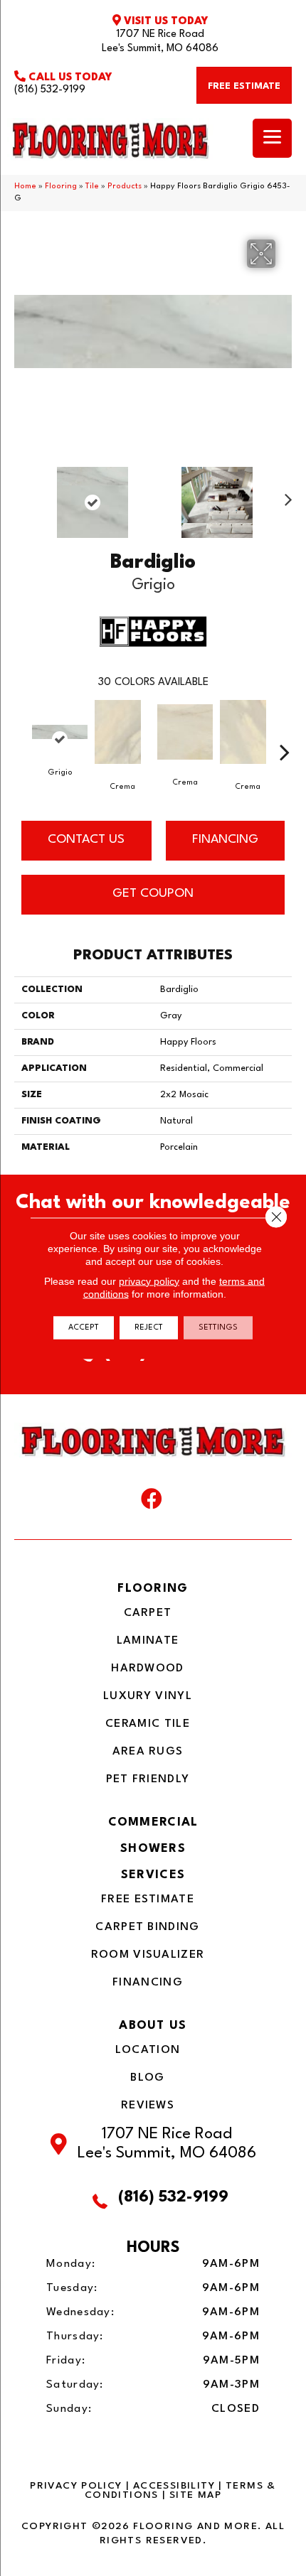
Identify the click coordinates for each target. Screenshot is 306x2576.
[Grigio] (60, 739)
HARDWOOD (147, 1669)
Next (285, 495)
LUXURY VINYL (148, 1696)
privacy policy (149, 1281)
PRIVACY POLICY (76, 2486)
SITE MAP (195, 2495)
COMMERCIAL (153, 1822)
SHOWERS (153, 1849)
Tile (92, 187)
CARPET (148, 1613)
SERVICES (153, 1875)
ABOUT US (153, 2026)
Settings (218, 1327)
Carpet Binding (147, 1927)
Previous (21, 495)
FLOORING (153, 1589)
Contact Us (86, 840)
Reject (149, 1327)
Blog (147, 2078)
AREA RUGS (148, 1752)
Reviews (148, 2106)
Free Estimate (148, 1899)
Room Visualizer (148, 1955)
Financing (148, 1983)
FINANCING (225, 840)
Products (125, 187)
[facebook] (152, 1502)
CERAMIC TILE (148, 1724)
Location (148, 2050)
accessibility (174, 2486)
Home (25, 187)
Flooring (61, 187)
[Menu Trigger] (272, 138)
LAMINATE (148, 1641)
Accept (84, 1327)
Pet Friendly (148, 1779)
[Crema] (118, 739)
